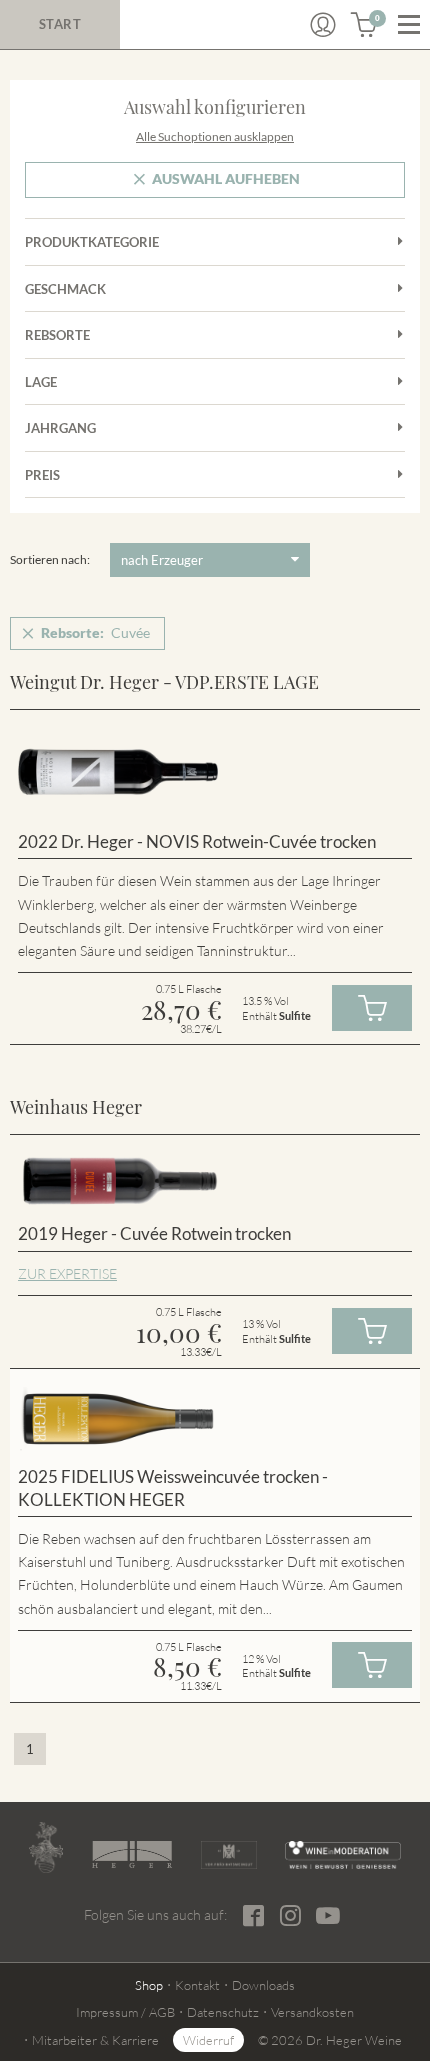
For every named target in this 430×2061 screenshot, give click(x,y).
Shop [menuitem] (149, 1985)
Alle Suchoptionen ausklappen (215, 136)
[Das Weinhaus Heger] (132, 1854)
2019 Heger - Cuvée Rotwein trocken (154, 1233)
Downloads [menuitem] (263, 1985)
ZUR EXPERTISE (67, 1273)
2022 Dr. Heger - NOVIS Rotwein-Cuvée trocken (197, 841)
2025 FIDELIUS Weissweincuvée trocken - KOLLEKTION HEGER (173, 1488)
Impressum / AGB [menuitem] (125, 2012)
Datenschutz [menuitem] (223, 2012)
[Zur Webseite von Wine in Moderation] (343, 1855)
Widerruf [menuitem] (208, 2040)
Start (60, 24)
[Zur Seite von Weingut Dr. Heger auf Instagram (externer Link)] (290, 1915)
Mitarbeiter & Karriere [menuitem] (95, 2040)
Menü (409, 25)
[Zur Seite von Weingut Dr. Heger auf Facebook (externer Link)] (253, 1915)
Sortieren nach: (50, 559)
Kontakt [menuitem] (197, 1985)
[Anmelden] (323, 25)
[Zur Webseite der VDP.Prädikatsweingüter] (229, 1855)
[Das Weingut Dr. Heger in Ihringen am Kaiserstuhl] (46, 1847)
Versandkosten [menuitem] (312, 2012)
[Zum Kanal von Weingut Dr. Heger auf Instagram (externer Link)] (328, 1915)
